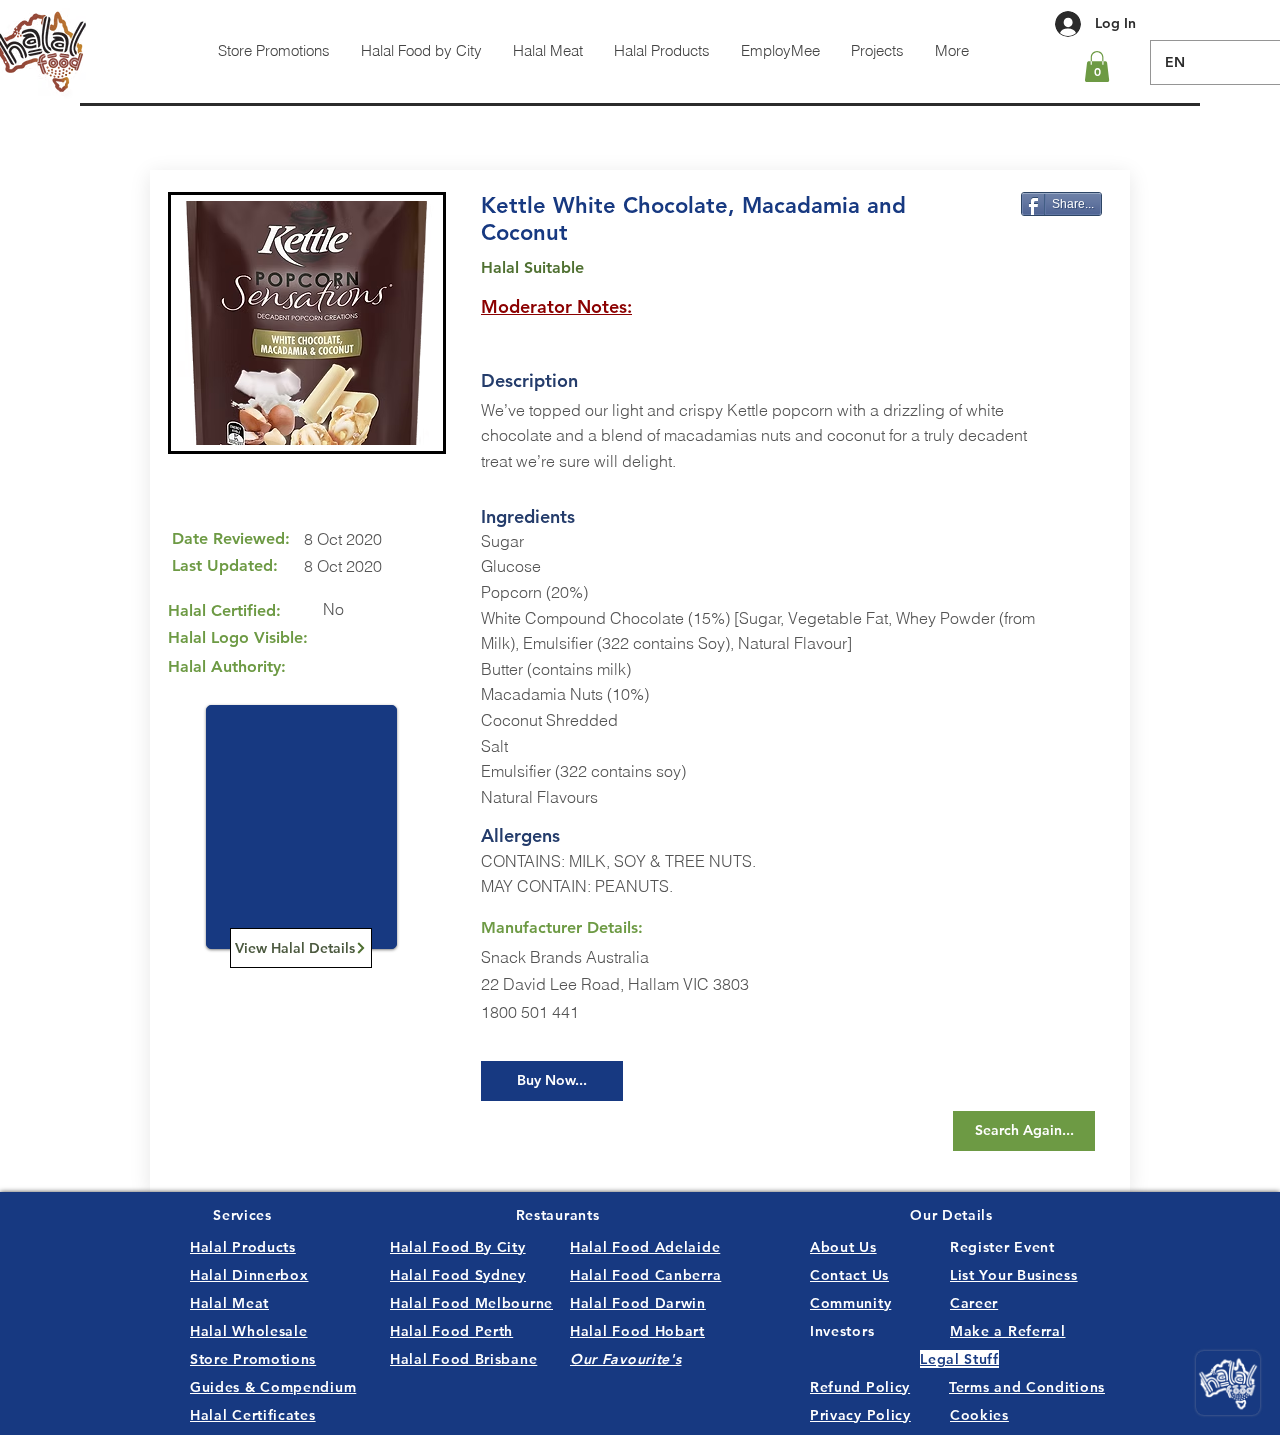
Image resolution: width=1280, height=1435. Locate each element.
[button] (1097, 66)
